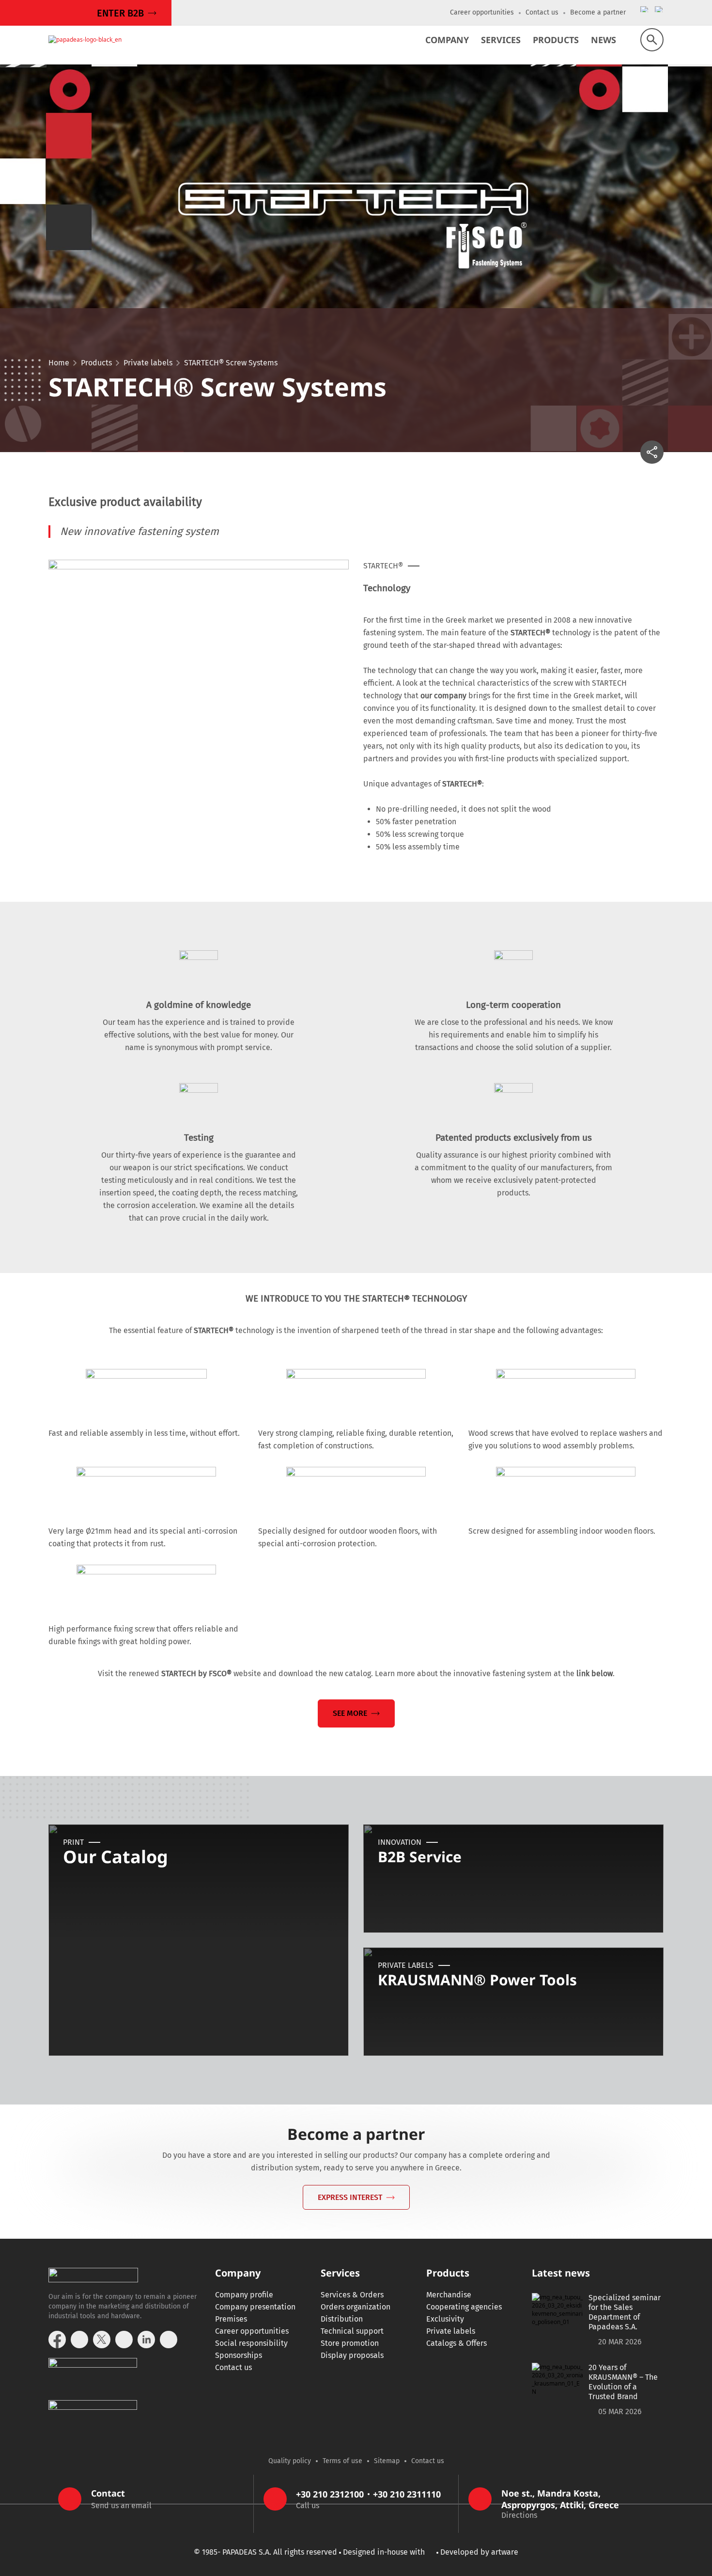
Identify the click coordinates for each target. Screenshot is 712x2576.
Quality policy (290, 2461)
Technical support (352, 2331)
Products (556, 40)
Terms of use (342, 2461)
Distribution (342, 2319)
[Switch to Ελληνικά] (645, 25)
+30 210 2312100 (330, 2494)
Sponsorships (239, 2355)
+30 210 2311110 (407, 2494)
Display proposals (352, 2355)
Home (59, 363)
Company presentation (255, 2307)
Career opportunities (482, 12)
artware (505, 2552)
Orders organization (356, 2307)
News (604, 40)
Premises (231, 2319)
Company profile (244, 2295)
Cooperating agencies (464, 2307)
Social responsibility (251, 2343)
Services (501, 40)
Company (447, 40)
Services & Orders (352, 2295)
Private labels (148, 363)
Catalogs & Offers (457, 2343)
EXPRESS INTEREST (350, 2197)
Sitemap (387, 2461)
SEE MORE (350, 1713)
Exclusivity (445, 2319)
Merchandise (449, 2295)
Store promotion (350, 2343)
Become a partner (598, 12)
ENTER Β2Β (120, 13)
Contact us (542, 12)
